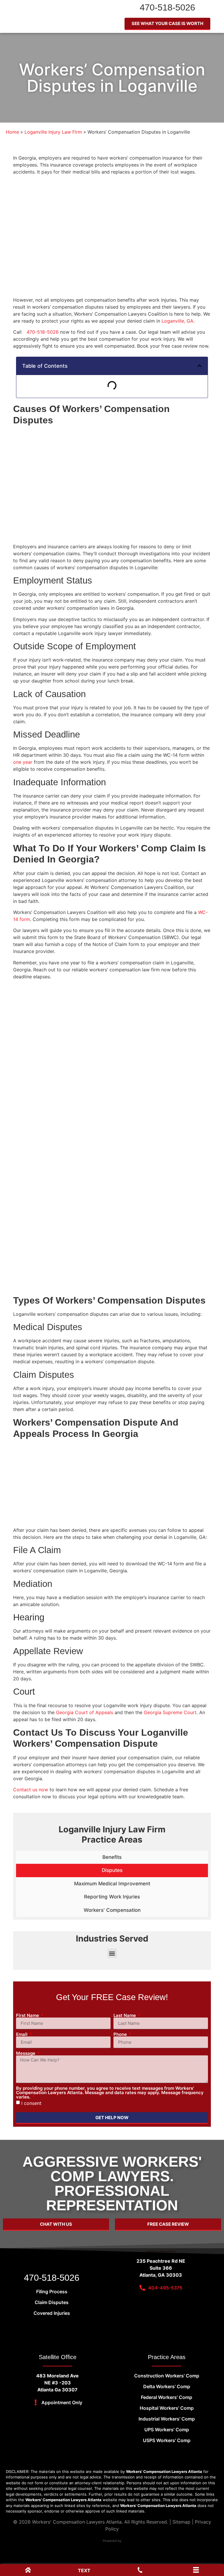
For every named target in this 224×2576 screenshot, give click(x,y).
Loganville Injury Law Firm (53, 132)
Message (26, 2053)
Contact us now (31, 1790)
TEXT (84, 2570)
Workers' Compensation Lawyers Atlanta (77, 2522)
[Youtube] (10, 2330)
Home (12, 132)
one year (23, 762)
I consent (31, 2103)
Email (22, 2034)
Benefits (112, 1857)
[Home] (28, 2571)
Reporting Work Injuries (112, 1897)
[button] (199, 366)
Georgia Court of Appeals (85, 1712)
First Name (28, 2015)
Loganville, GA (177, 321)
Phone (121, 2034)
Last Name (125, 2015)
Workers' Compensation (112, 1910)
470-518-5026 (167, 7)
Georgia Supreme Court (170, 1712)
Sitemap (182, 2522)
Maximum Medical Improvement (112, 1884)
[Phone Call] (140, 2571)
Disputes (112, 1870)
